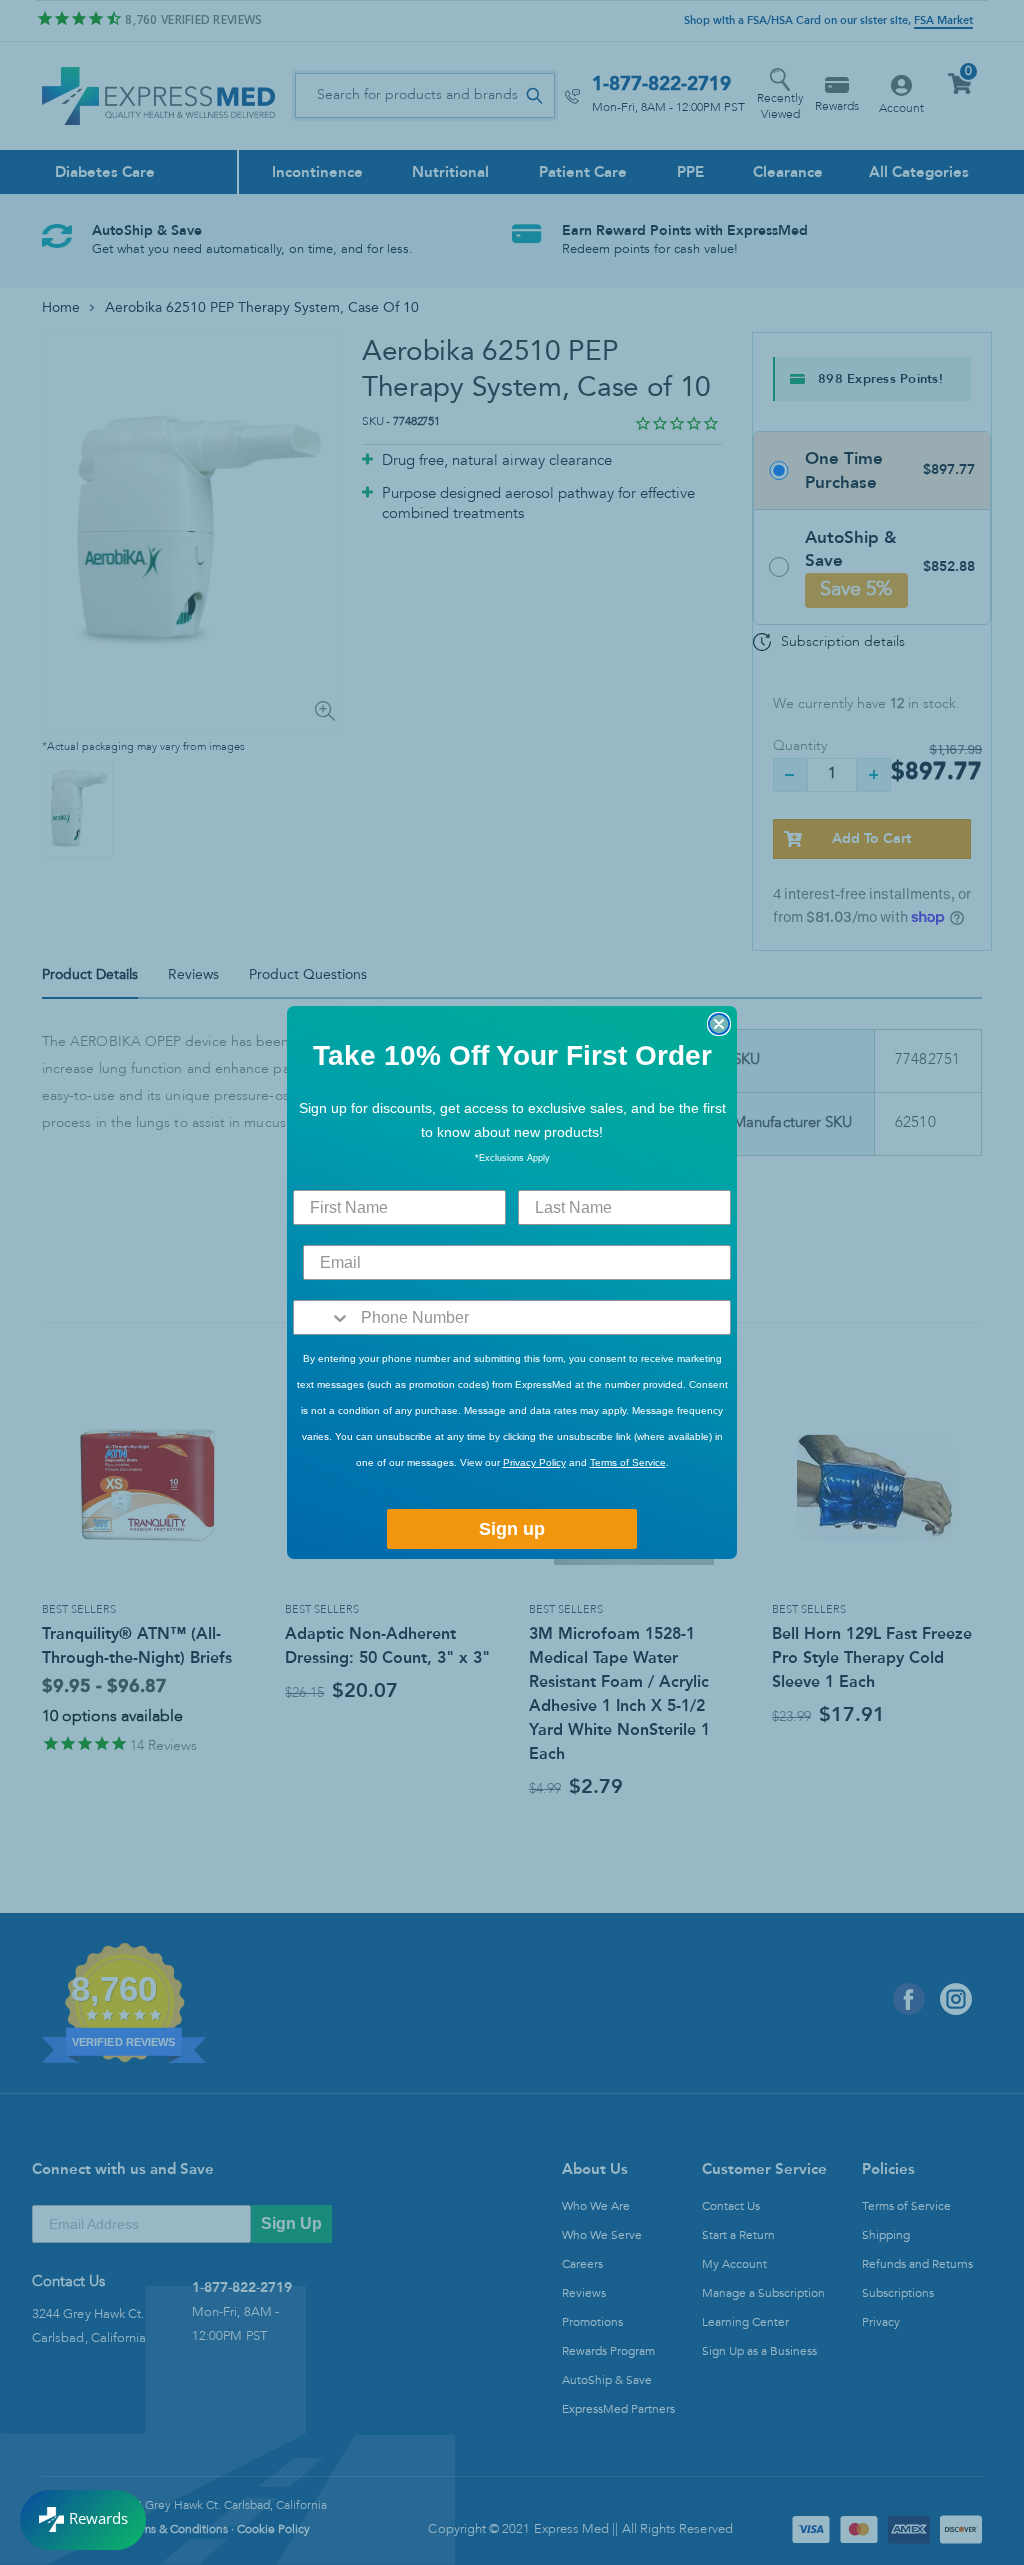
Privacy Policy (534, 1462)
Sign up (512, 1529)
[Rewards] (83, 2520)
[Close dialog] (719, 1024)
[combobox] (322, 1317)
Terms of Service (628, 1462)
